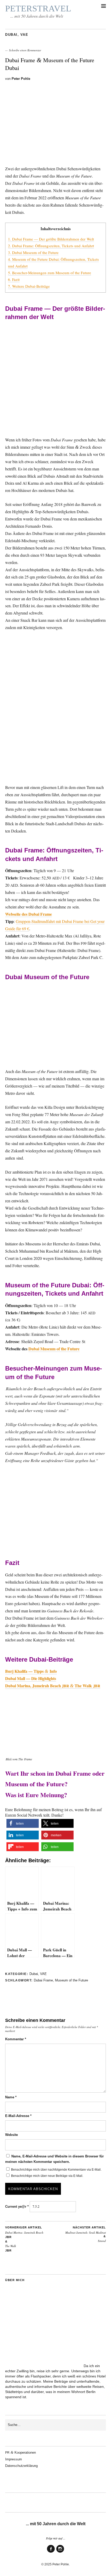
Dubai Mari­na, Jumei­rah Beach (34, 1686)
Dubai (11, 35)
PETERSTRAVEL (38, 8)
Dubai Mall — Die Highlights (31, 1678)
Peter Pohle (21, 79)
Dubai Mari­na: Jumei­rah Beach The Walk (24, 2239)
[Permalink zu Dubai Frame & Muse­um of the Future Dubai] (55, 157)
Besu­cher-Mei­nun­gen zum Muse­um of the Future (50, 273)
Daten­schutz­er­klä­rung (21, 2466)
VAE (24, 35)
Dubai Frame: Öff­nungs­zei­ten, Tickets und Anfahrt (51, 246)
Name (11, 2097)
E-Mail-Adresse (18, 2116)
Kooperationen (21, 2453)
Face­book (51, 2552)
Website (11, 2135)
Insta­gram (60, 2552)
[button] (23, 1823)
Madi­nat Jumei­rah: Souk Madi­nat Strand (86, 2234)
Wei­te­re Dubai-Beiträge (29, 286)
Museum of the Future (72, 1980)
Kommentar (16, 2039)
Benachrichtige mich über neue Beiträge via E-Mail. (47, 2176)
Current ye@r (17, 2207)
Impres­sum (14, 2459)
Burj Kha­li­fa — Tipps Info (31, 1671)
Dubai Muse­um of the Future (33, 252)
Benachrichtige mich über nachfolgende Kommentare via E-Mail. (56, 2170)
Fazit (14, 279)
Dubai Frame (43, 1980)
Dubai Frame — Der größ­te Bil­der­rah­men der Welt (51, 239)
